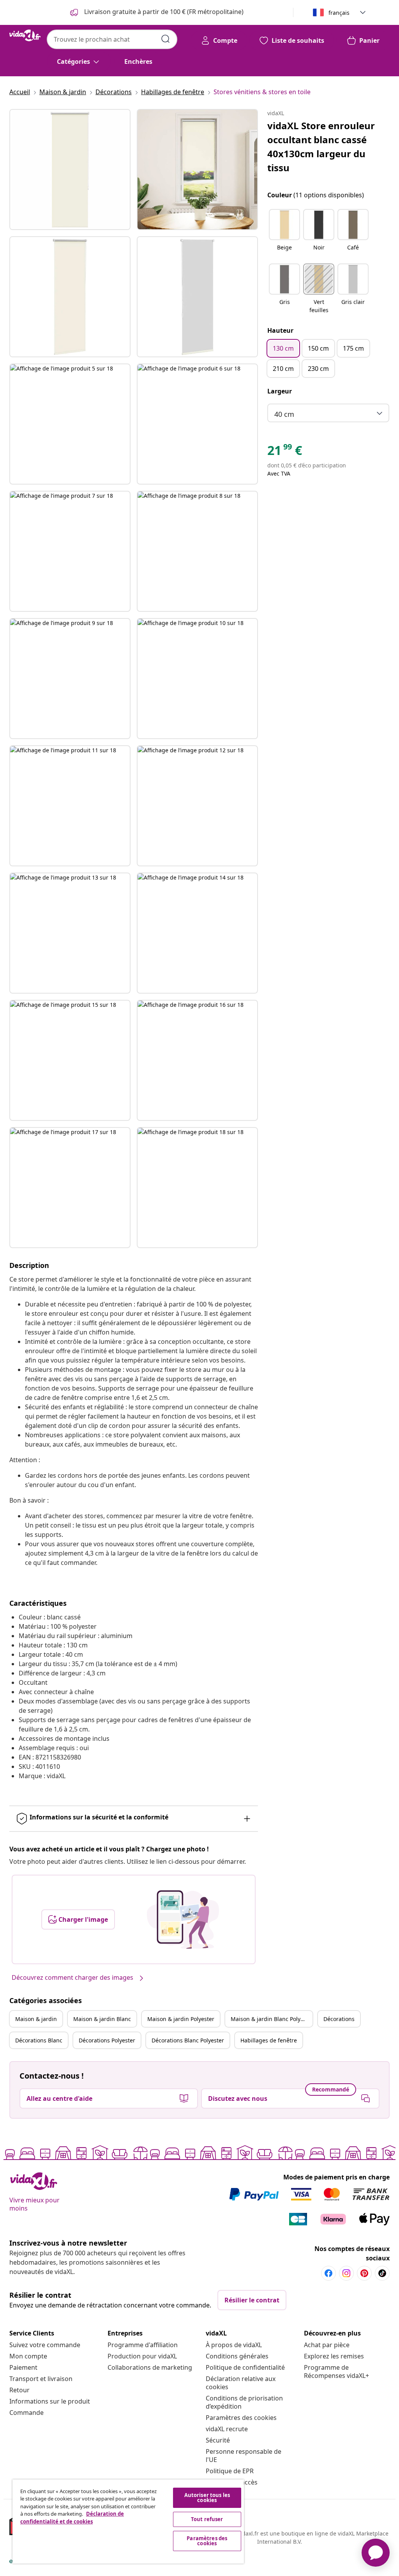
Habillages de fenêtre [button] (269, 2040)
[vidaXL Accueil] (25, 35)
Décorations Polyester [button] (107, 2040)
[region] (128, 2522)
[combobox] (112, 39)
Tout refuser (207, 2519)
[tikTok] (382, 2273)
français (339, 13)
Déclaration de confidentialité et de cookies (72, 2518)
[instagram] (346, 2273)
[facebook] (328, 2273)
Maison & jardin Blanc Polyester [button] (272, 2019)
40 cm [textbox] (284, 414)
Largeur (280, 391)
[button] (284, 235)
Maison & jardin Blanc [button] (102, 2019)
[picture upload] (183, 1919)
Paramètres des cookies (241, 2418)
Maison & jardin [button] (36, 2019)
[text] (285, 452)
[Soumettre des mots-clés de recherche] (166, 39)
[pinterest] (364, 2273)
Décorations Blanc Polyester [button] (188, 2040)
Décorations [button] (339, 2019)
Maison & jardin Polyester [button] (181, 2019)
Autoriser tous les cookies (207, 2498)
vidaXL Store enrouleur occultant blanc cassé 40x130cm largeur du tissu (321, 147)
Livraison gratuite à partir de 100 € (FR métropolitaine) (163, 12)
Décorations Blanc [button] (39, 2040)
